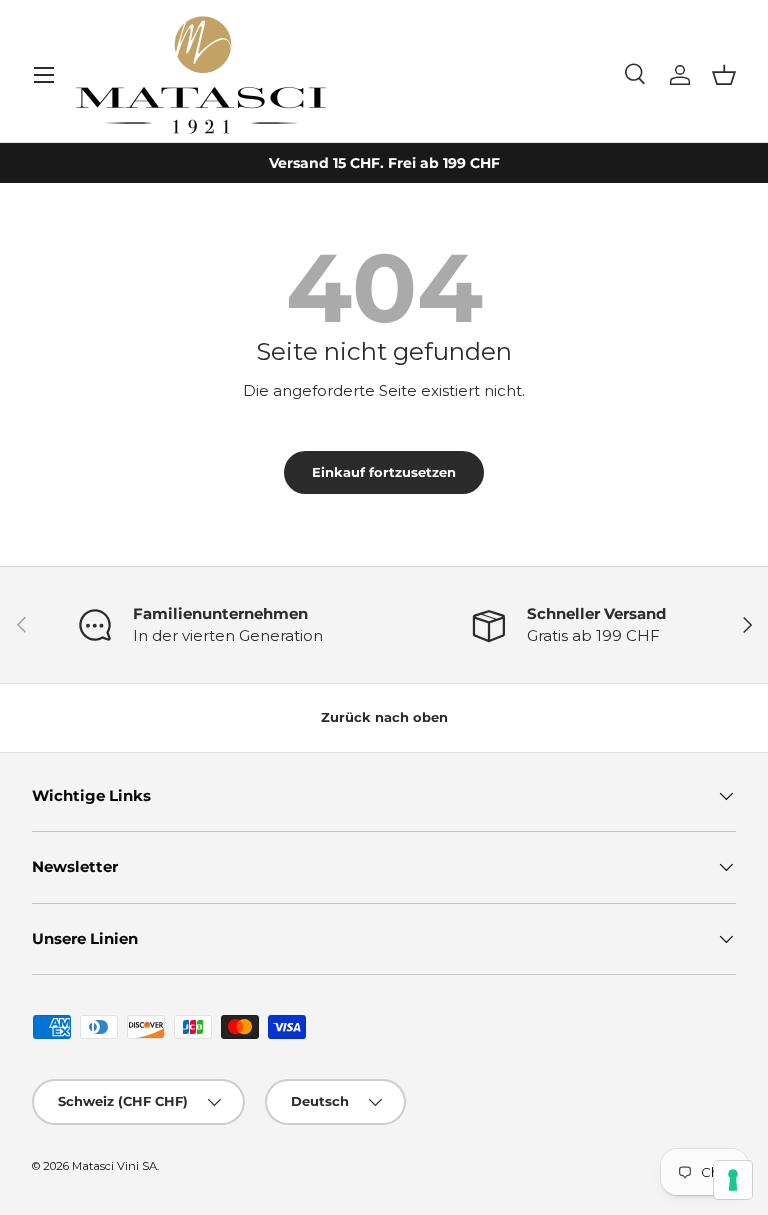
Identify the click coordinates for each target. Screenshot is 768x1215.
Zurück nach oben (384, 717)
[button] (724, 75)
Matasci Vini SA (114, 1166)
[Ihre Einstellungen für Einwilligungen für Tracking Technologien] (733, 1180)
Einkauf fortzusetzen (384, 472)
